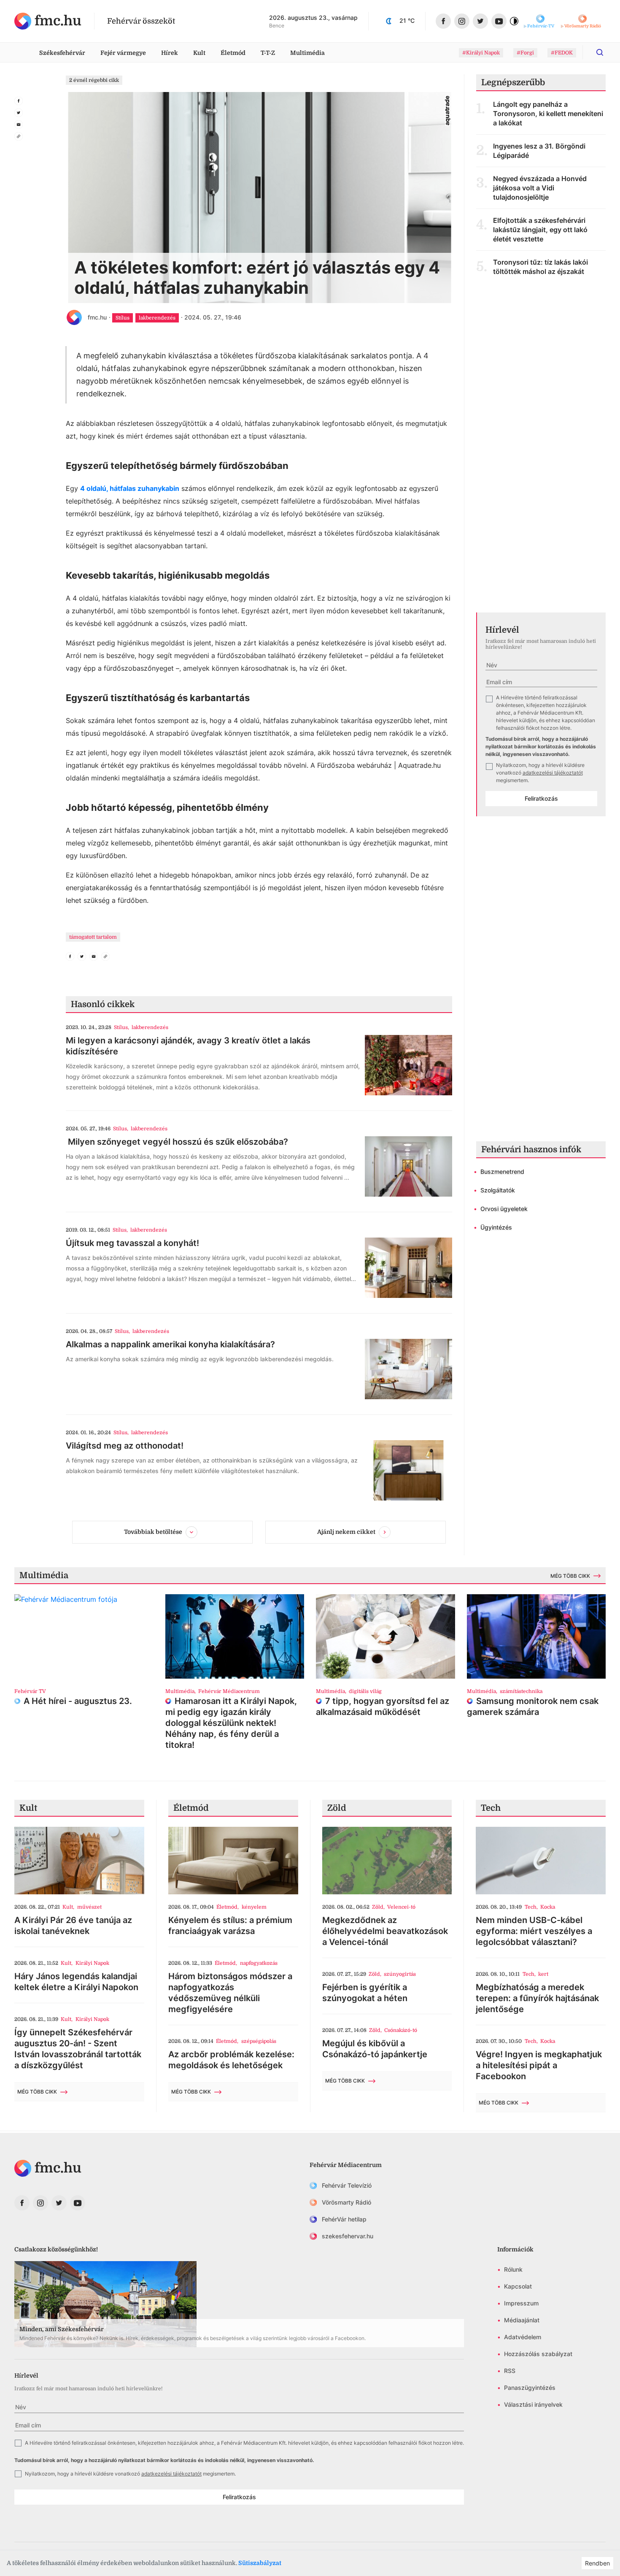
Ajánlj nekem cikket (346, 1532)
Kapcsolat (518, 2286)
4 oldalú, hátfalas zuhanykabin (130, 488)
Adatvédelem (523, 2337)
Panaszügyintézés (530, 2388)
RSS (510, 2371)
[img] (48, 21)
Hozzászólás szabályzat (538, 2354)
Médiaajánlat (522, 2320)
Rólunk (513, 2269)
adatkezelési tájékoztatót (553, 773)
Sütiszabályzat (260, 2563)
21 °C (407, 20)
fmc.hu (97, 317)
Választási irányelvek (533, 2404)
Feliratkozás (541, 798)
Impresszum (521, 2303)
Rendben (597, 2563)
